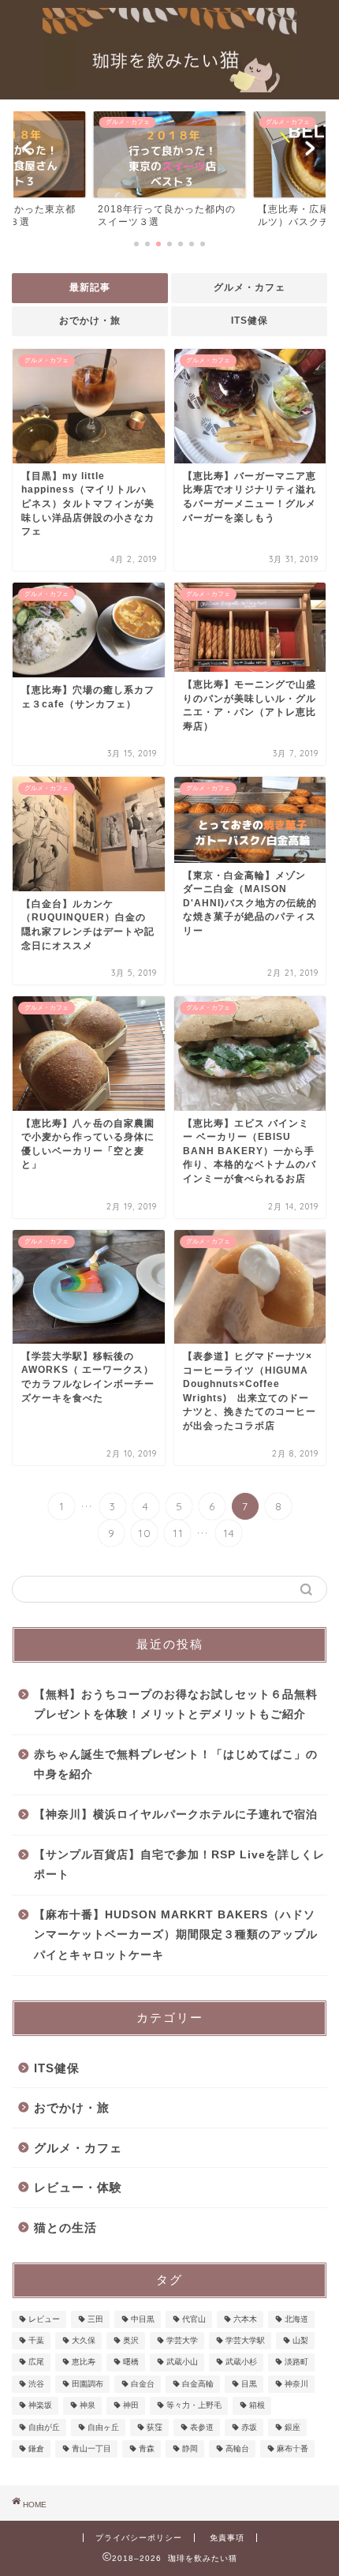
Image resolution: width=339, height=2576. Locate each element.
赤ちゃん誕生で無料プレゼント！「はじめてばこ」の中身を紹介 (176, 1765)
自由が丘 (44, 2427)
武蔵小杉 (241, 2362)
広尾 (36, 2362)
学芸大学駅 (245, 2340)
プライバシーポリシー (139, 2538)
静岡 (190, 2449)
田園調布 (88, 2384)
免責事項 (227, 2538)
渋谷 (36, 2384)
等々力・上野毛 (194, 2406)
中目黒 (143, 2319)
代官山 (194, 2319)
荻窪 (155, 2427)
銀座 (292, 2427)
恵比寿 (84, 2362)
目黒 (249, 2384)
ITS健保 (250, 321)
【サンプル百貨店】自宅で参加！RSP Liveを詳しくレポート (179, 1865)
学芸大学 (182, 2340)
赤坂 (249, 2427)
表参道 (202, 2427)
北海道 (296, 2319)
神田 (131, 2406)
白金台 (143, 2384)
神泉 (88, 2406)
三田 (95, 2319)
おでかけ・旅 (90, 321)
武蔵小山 (182, 2362)
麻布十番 (292, 2449)
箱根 (257, 2406)
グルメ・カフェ (250, 287)
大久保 (84, 2340)
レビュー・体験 (78, 2187)
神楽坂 (40, 2406)
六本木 (245, 2319)
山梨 (300, 2340)
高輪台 (237, 2449)
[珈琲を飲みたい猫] (169, 87)
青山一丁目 (91, 2449)
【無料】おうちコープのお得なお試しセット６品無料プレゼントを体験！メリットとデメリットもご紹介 (176, 1705)
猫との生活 (65, 2227)
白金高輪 (198, 2384)
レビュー (44, 2319)
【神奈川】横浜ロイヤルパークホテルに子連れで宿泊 (176, 1815)
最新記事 (90, 287)
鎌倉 (36, 2449)
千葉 (36, 2340)
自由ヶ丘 (103, 2427)
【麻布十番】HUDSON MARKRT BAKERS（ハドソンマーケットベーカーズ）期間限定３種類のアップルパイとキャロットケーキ (176, 1935)
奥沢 (131, 2340)
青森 (147, 2449)
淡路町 (296, 2362)
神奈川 (296, 2384)
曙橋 (131, 2362)
